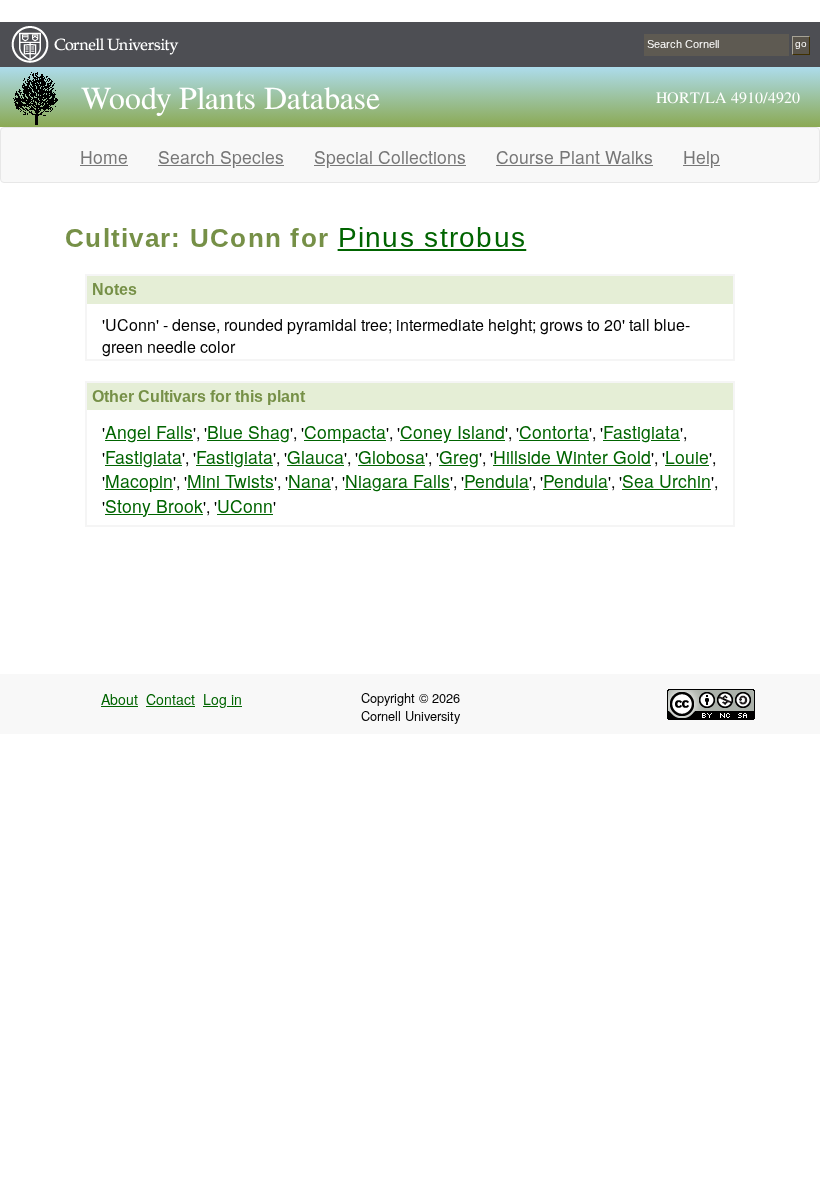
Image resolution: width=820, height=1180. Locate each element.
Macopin (139, 480)
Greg (459, 456)
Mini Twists (230, 480)
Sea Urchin (666, 480)
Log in (222, 699)
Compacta (345, 431)
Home (104, 156)
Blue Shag (248, 431)
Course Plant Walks (574, 156)
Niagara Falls (397, 480)
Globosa (391, 456)
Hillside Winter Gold (572, 456)
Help (701, 156)
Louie (687, 456)
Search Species (221, 156)
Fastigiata (641, 431)
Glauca (315, 456)
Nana (309, 480)
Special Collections (390, 156)
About (119, 699)
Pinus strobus (432, 237)
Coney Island (452, 431)
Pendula (496, 480)
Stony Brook (154, 505)
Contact (170, 699)
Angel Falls (149, 431)
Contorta (554, 431)
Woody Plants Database (230, 99)
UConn (245, 505)
